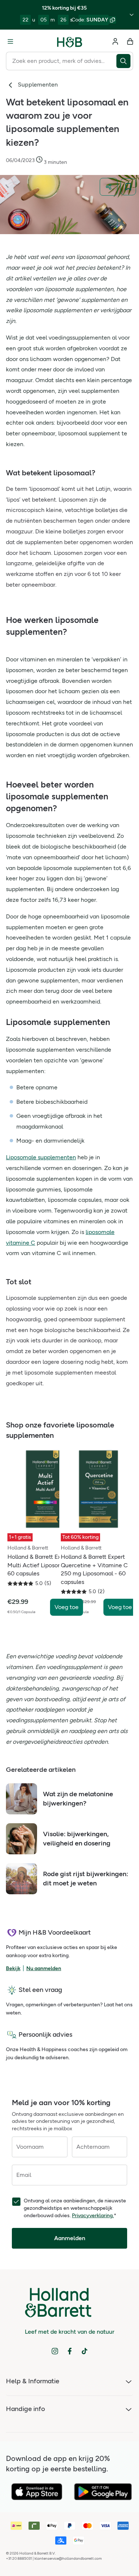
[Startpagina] (70, 41)
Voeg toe (67, 1607)
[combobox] (61, 61)
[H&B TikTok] (85, 2351)
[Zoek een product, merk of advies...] (125, 61)
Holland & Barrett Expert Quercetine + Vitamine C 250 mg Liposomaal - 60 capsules (94, 1569)
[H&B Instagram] (55, 2351)
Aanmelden (70, 2238)
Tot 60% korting (80, 1537)
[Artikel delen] (109, 187)
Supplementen (38, 85)
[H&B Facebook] (70, 2351)
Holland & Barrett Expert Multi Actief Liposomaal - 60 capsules (41, 1565)
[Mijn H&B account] (115, 41)
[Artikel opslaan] (128, 187)
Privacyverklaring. (93, 2216)
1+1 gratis (20, 1537)
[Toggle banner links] (132, 15)
